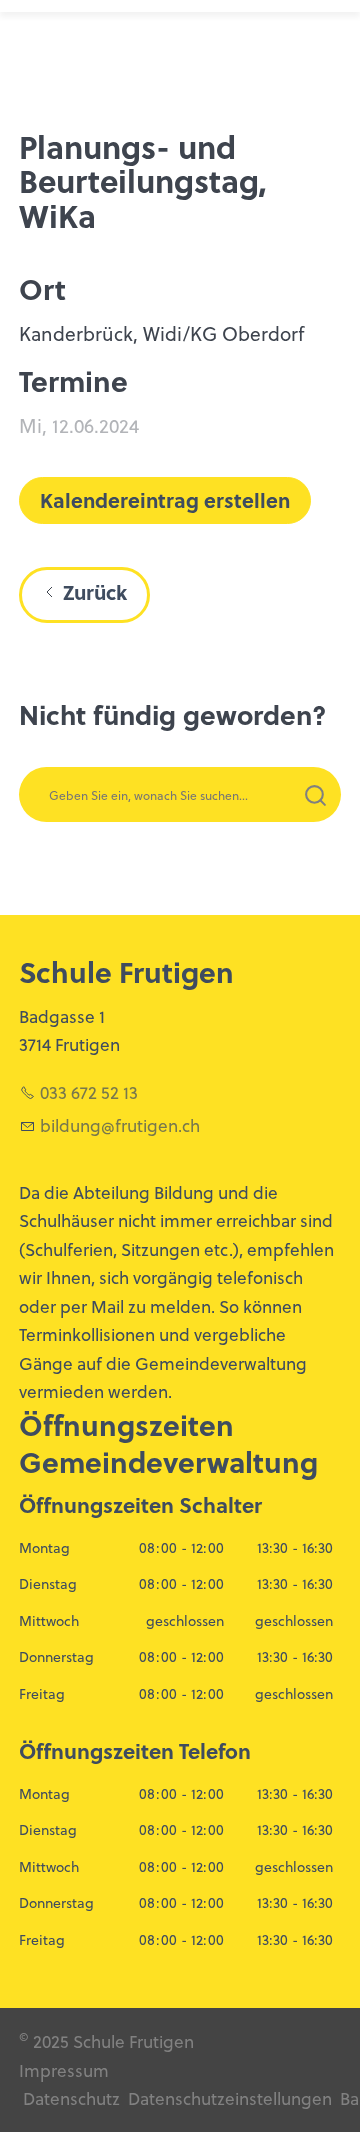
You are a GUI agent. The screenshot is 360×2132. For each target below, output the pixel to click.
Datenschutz (71, 2098)
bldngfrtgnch (120, 1125)
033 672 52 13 (89, 1092)
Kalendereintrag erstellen (165, 500)
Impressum (64, 2070)
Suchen (269, 821)
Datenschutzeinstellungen (228, 2098)
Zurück (95, 592)
